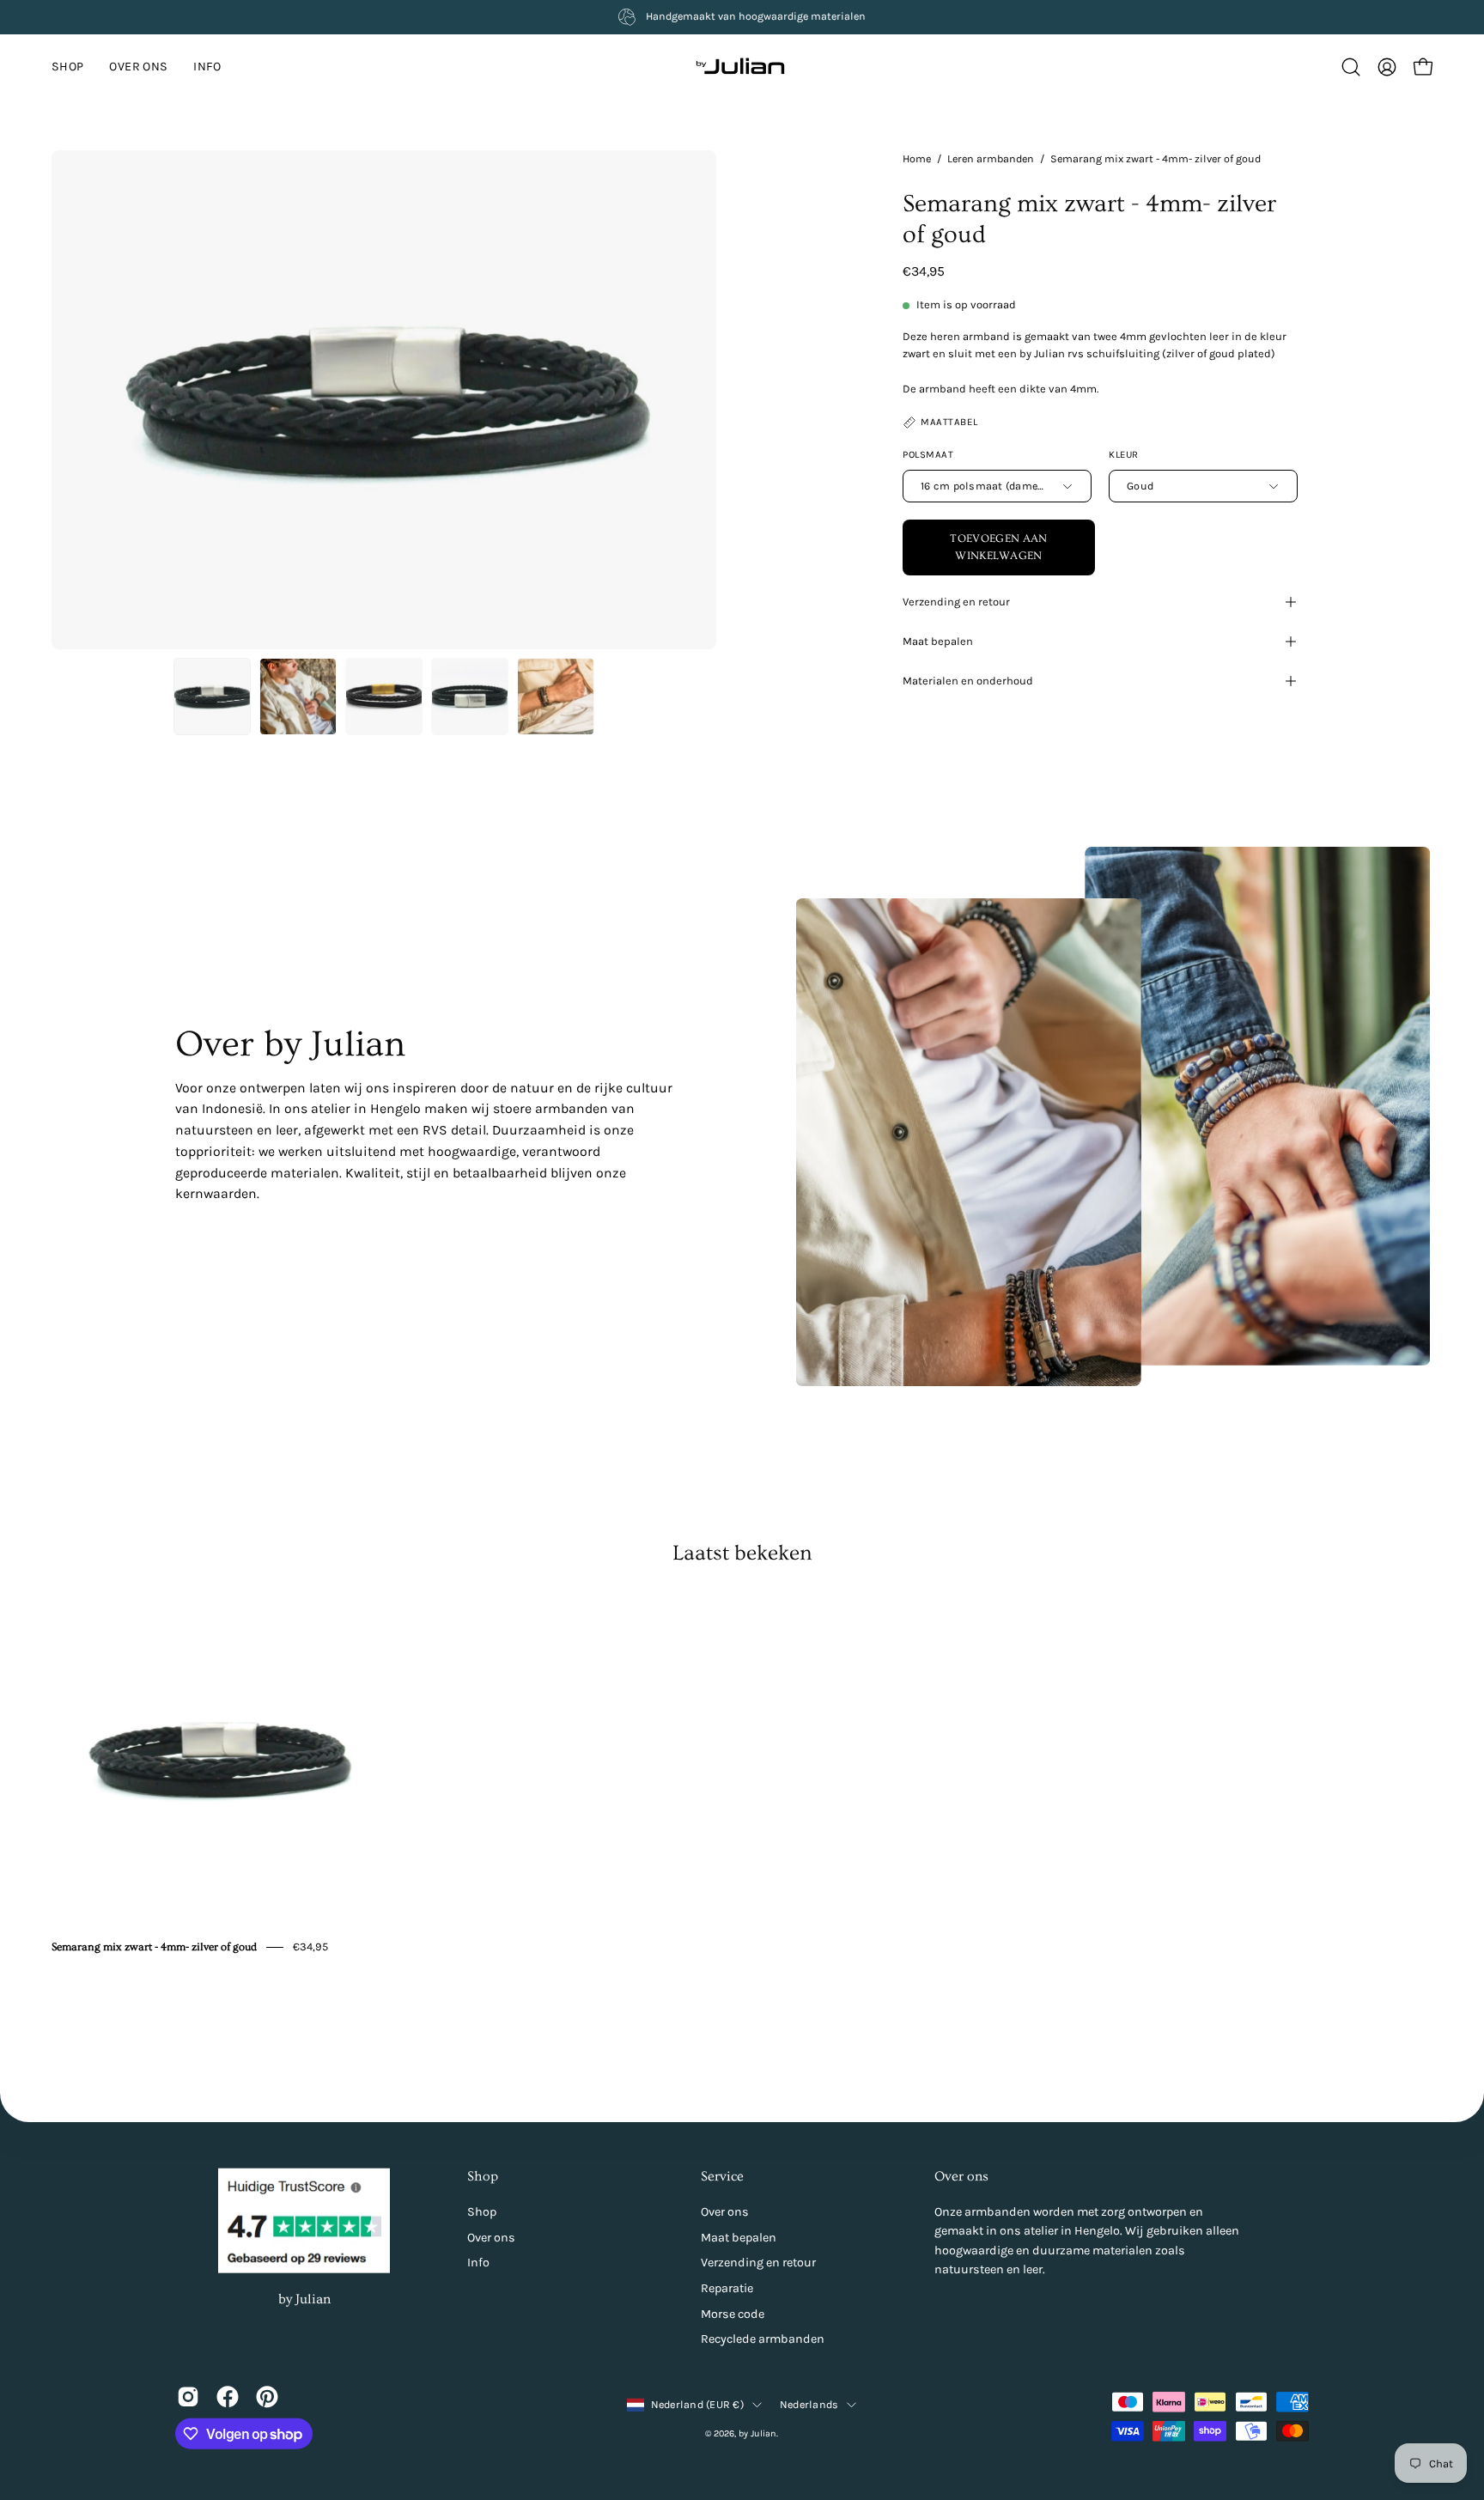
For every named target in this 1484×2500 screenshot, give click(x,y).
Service (722, 2176)
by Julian (304, 2298)
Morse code (733, 2313)
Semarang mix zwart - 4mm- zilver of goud (154, 1947)
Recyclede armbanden (763, 2339)
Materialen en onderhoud (968, 681)
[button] (207, 67)
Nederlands (809, 2404)
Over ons (491, 2237)
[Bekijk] (188, 2396)
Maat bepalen (938, 641)
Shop (483, 2176)
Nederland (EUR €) (697, 2404)
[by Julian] (742, 67)
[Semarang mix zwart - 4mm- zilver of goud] (212, 696)
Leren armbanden (991, 158)
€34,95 (310, 1946)
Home (917, 158)
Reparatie (727, 2288)
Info (478, 2263)
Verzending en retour (956, 602)
